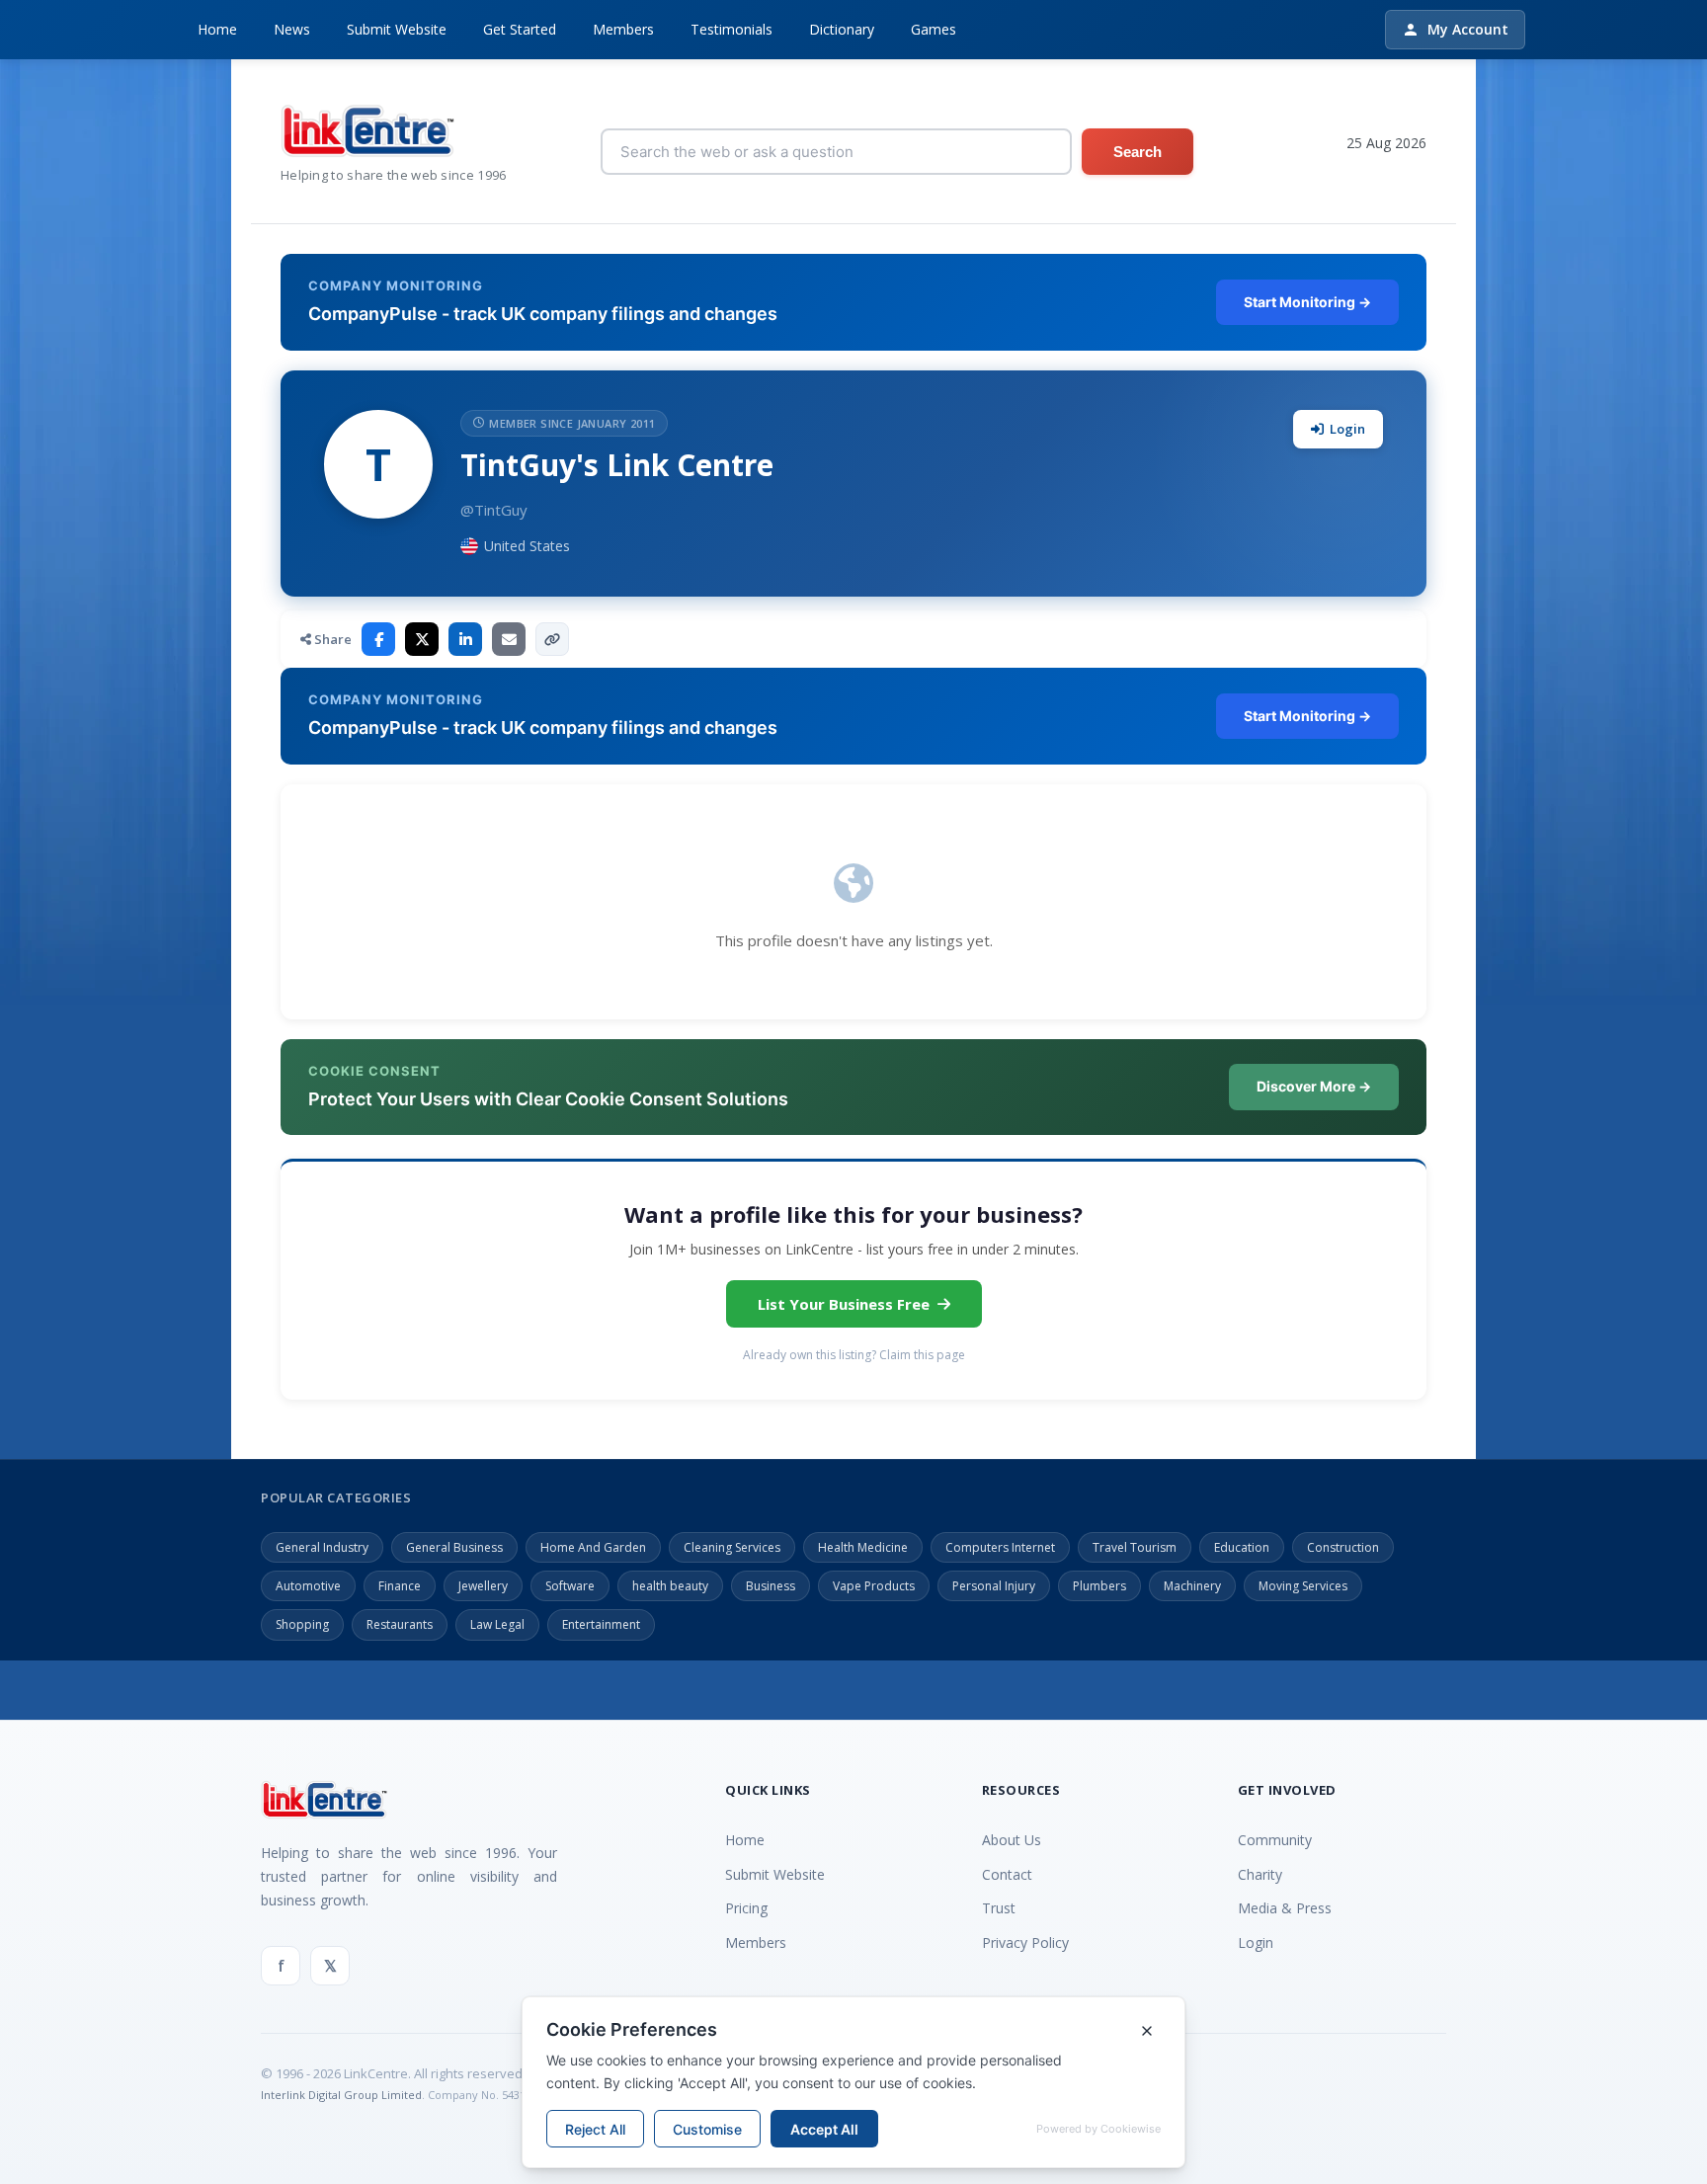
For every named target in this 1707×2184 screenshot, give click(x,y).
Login (1347, 429)
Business (771, 1586)
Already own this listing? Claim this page (854, 1355)
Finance (400, 1586)
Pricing (746, 1908)
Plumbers (1099, 1586)
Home (217, 29)
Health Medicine (863, 1547)
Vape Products (874, 1586)
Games (934, 29)
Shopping (302, 1624)
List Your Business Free (844, 1304)
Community (1275, 1840)
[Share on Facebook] (378, 639)
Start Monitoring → (1307, 302)
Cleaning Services (732, 1547)
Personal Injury (994, 1586)
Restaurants (400, 1624)
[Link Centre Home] (394, 131)
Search (1138, 152)
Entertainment (601, 1624)
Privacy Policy (1025, 1942)
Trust (999, 1908)
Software (570, 1586)
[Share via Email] (509, 639)
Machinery (1192, 1586)
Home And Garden (593, 1547)
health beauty (670, 1586)
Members (623, 29)
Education (1242, 1547)
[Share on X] (422, 639)
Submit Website (397, 29)
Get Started (520, 29)
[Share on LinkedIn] (465, 639)
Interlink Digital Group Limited (341, 2095)
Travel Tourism (1135, 1547)
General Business (454, 1547)
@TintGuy (494, 510)
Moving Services (1303, 1586)
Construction (1343, 1547)
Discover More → (1314, 1086)
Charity (1260, 1874)
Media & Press (1285, 1908)
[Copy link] (552, 639)
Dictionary (842, 29)
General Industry (322, 1547)
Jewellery (483, 1586)
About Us (1012, 1840)
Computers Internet (1000, 1547)
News (292, 29)
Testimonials (732, 29)
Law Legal (497, 1624)
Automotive (308, 1586)
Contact (1007, 1874)
